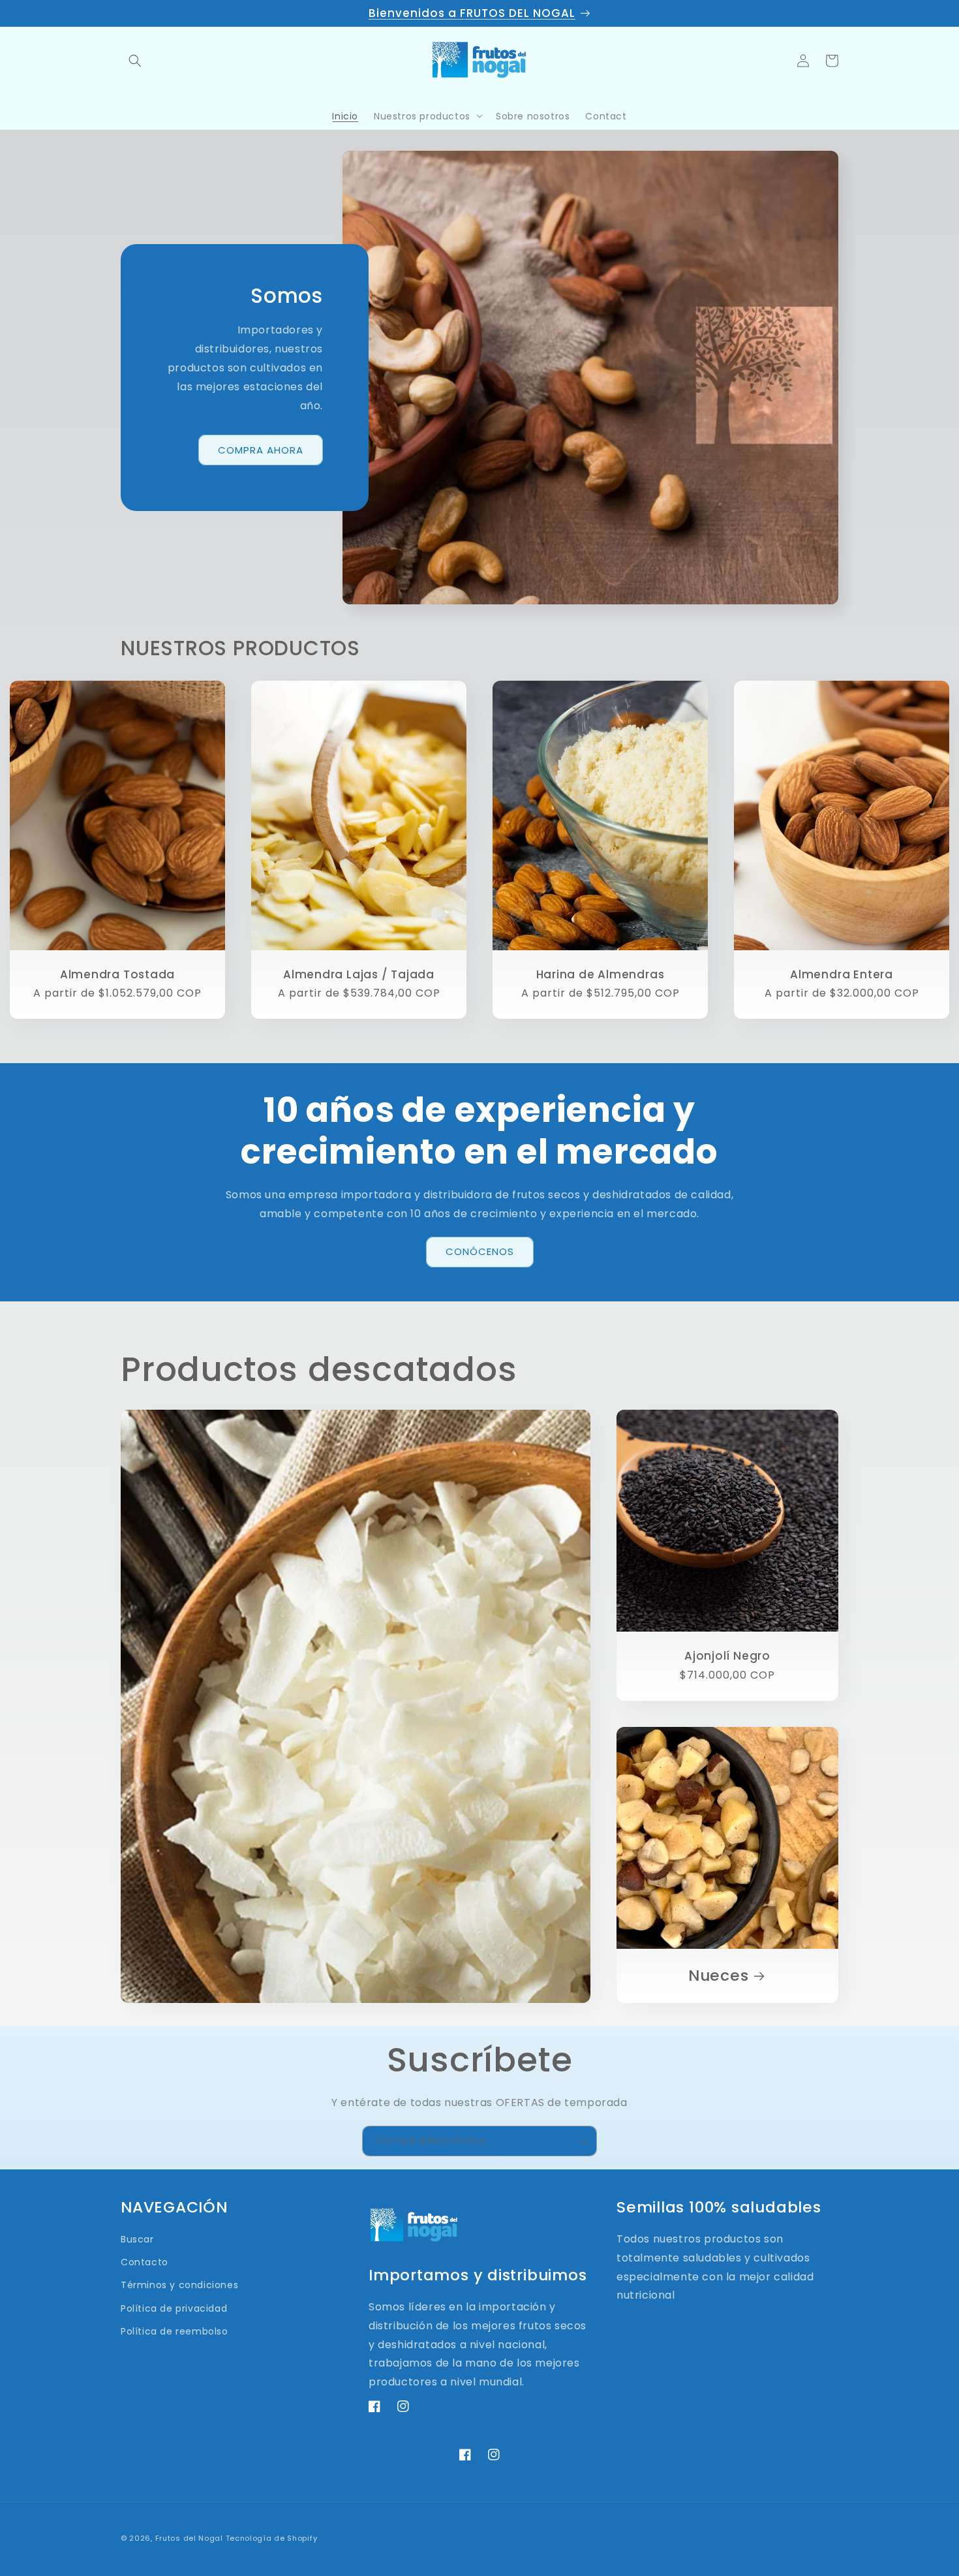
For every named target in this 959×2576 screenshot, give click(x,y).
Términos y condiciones (179, 2285)
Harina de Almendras (601, 974)
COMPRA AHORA (261, 450)
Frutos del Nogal (189, 2538)
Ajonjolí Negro (727, 1656)
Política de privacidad (174, 2308)
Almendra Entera (842, 974)
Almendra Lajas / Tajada (359, 974)
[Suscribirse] (582, 2141)
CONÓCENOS (480, 1251)
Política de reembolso (175, 2331)
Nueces (719, 1976)
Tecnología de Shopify (272, 2538)
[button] (135, 61)
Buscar (137, 2239)
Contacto (145, 2262)
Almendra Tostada (117, 974)
